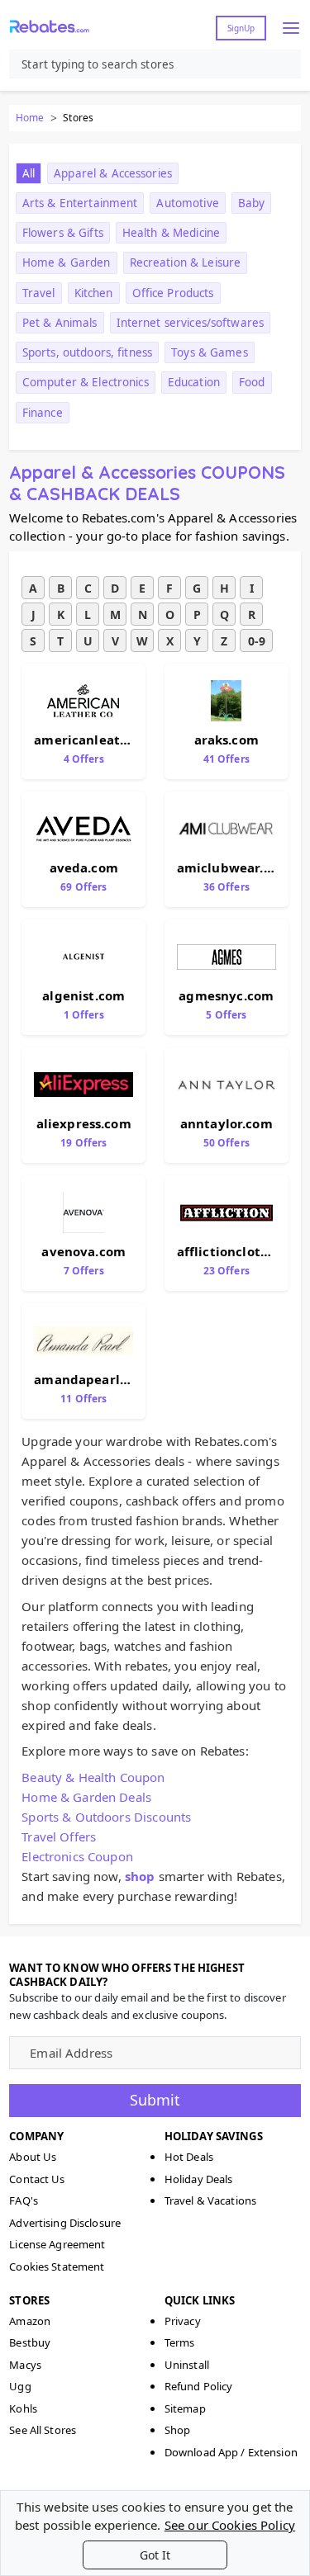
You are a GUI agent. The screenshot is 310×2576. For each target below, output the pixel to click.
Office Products (173, 293)
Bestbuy (30, 2342)
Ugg (20, 2386)
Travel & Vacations (210, 2200)
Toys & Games (210, 352)
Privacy (183, 2321)
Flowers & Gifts (63, 233)
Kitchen (94, 293)
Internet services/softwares (191, 323)
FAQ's (24, 2200)
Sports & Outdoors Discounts (106, 1817)
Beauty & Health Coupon (93, 1777)
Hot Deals (189, 2157)
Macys (25, 2365)
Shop (178, 2430)
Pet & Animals (60, 323)
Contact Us (37, 2179)
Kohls (23, 2408)
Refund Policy (199, 2386)
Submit (155, 2100)
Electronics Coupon (77, 1856)
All (29, 173)
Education (194, 382)
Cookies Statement (57, 2266)
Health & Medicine (171, 233)
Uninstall (187, 2365)
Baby (252, 203)
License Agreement (57, 2244)
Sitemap (185, 2408)
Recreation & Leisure (186, 262)
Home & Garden (67, 262)
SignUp (241, 28)
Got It (155, 2555)
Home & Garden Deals (86, 1797)
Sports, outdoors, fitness (87, 352)
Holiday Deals (199, 2179)
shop (140, 1876)
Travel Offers (59, 1836)
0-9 (257, 641)
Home (30, 118)
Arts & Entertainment (80, 203)
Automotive (187, 203)
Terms (180, 2342)
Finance (43, 413)
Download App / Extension (231, 2452)
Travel (39, 293)
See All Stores (43, 2430)
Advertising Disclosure (65, 2223)
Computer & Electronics (86, 382)
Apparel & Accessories (113, 173)
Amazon (30, 2321)
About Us (33, 2157)
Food (252, 382)
